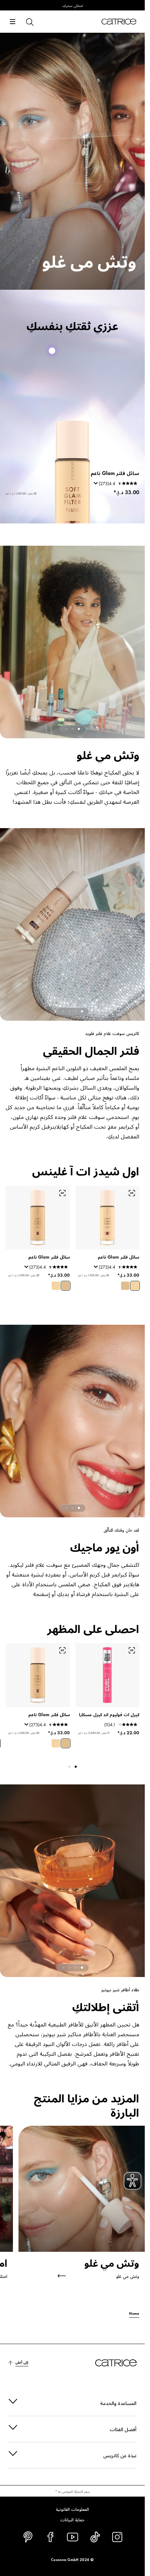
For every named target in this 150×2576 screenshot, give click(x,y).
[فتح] (13, 22)
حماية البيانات (72, 2519)
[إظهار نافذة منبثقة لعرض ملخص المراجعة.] (95, 1269)
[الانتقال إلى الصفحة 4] (63, 1011)
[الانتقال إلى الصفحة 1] (79, 729)
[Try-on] (132, 1193)
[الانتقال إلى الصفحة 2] (73, 729)
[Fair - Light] (135, 1286)
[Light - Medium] (125, 1286)
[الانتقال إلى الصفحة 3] (66, 729)
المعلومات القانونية (72, 2509)
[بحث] (29, 22)
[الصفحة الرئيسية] (119, 22)
